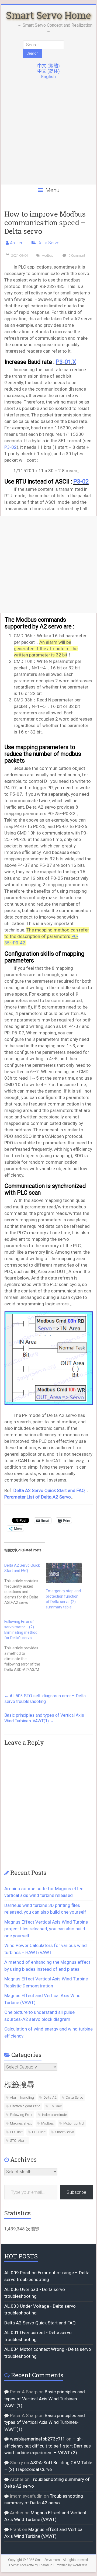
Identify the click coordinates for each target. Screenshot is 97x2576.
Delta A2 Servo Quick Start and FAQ (49, 1490)
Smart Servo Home (48, 15)
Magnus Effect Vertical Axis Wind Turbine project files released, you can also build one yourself (46, 1929)
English (48, 77)
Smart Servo (64, 2132)
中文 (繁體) (48, 66)
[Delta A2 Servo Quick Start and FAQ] (25, 1584)
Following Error (21, 2115)
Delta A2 (50, 2097)
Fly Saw (56, 2106)
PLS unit (16, 2132)
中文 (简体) (48, 71)
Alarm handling (22, 2097)
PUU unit (39, 2132)
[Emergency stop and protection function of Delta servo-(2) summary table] (64, 1573)
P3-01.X (66, 362)
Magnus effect (21, 2123)
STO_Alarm (19, 2141)
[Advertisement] (48, 135)
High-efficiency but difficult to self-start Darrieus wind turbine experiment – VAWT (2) (48, 2446)
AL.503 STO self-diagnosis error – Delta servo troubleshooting (45, 1699)
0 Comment (76, 256)
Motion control (74, 2123)
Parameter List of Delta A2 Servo (38, 1497)
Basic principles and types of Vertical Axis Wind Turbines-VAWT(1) (44, 1718)
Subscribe (76, 2192)
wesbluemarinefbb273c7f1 (38, 2439)
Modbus (47, 256)
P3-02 (11, 447)
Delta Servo (48, 243)
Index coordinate (54, 2115)
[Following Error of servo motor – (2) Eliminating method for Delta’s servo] (25, 1646)
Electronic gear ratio (25, 2106)
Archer (16, 243)
